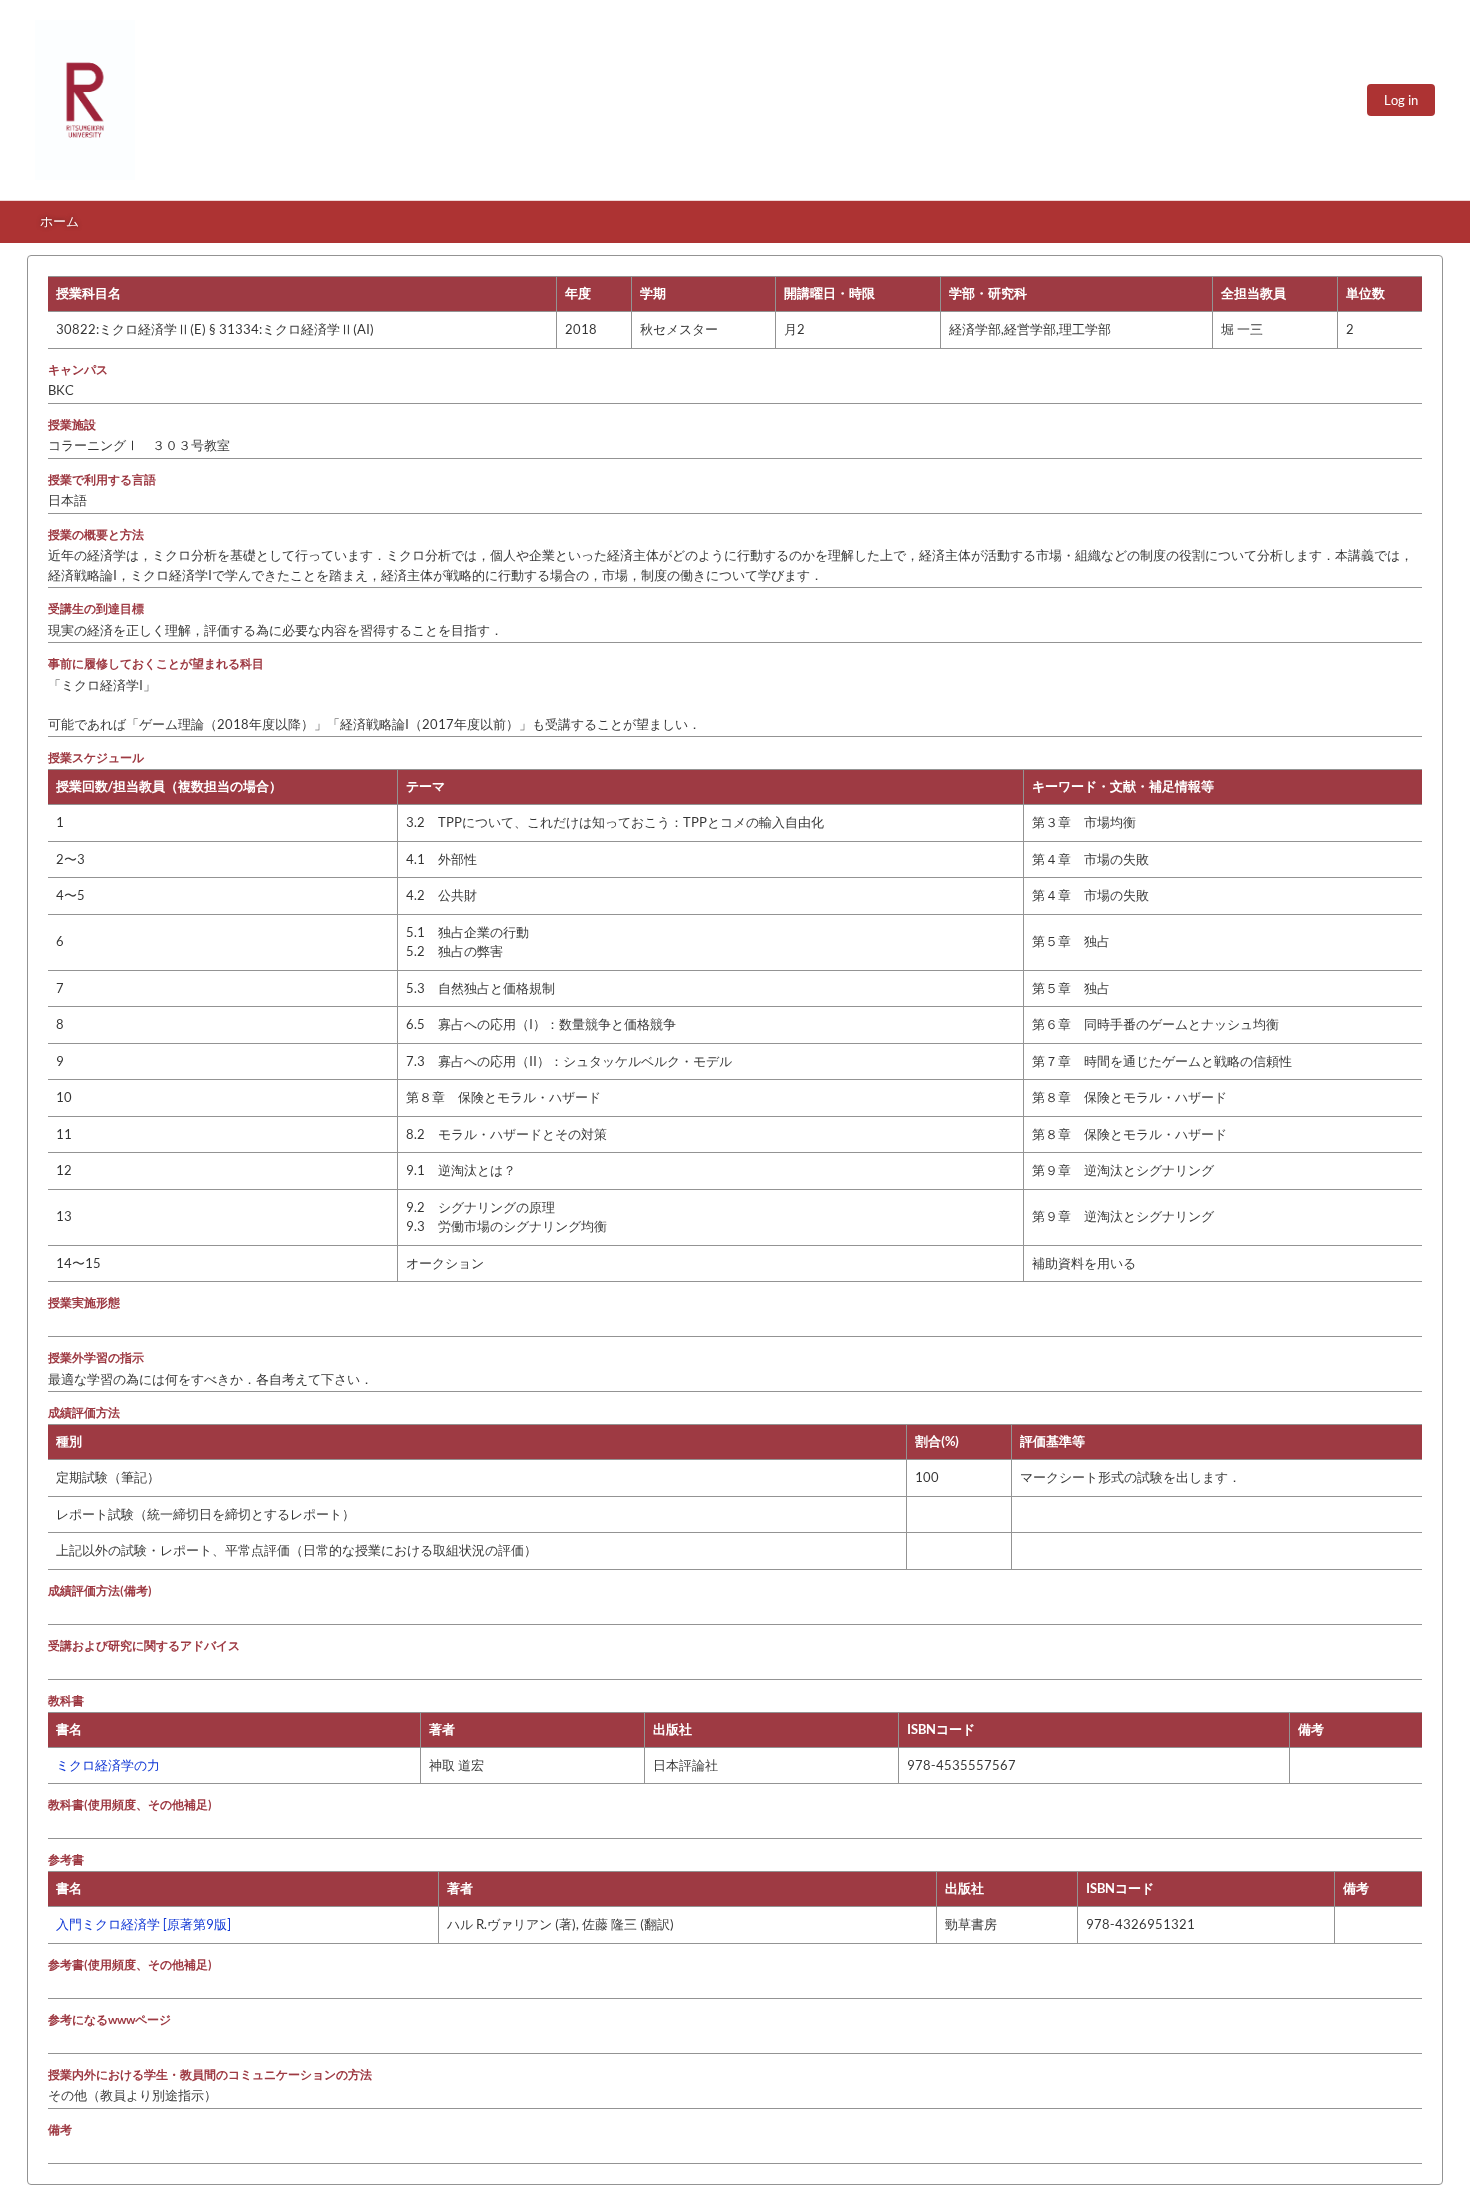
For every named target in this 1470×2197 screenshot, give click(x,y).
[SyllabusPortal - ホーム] (85, 100)
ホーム (59, 221)
